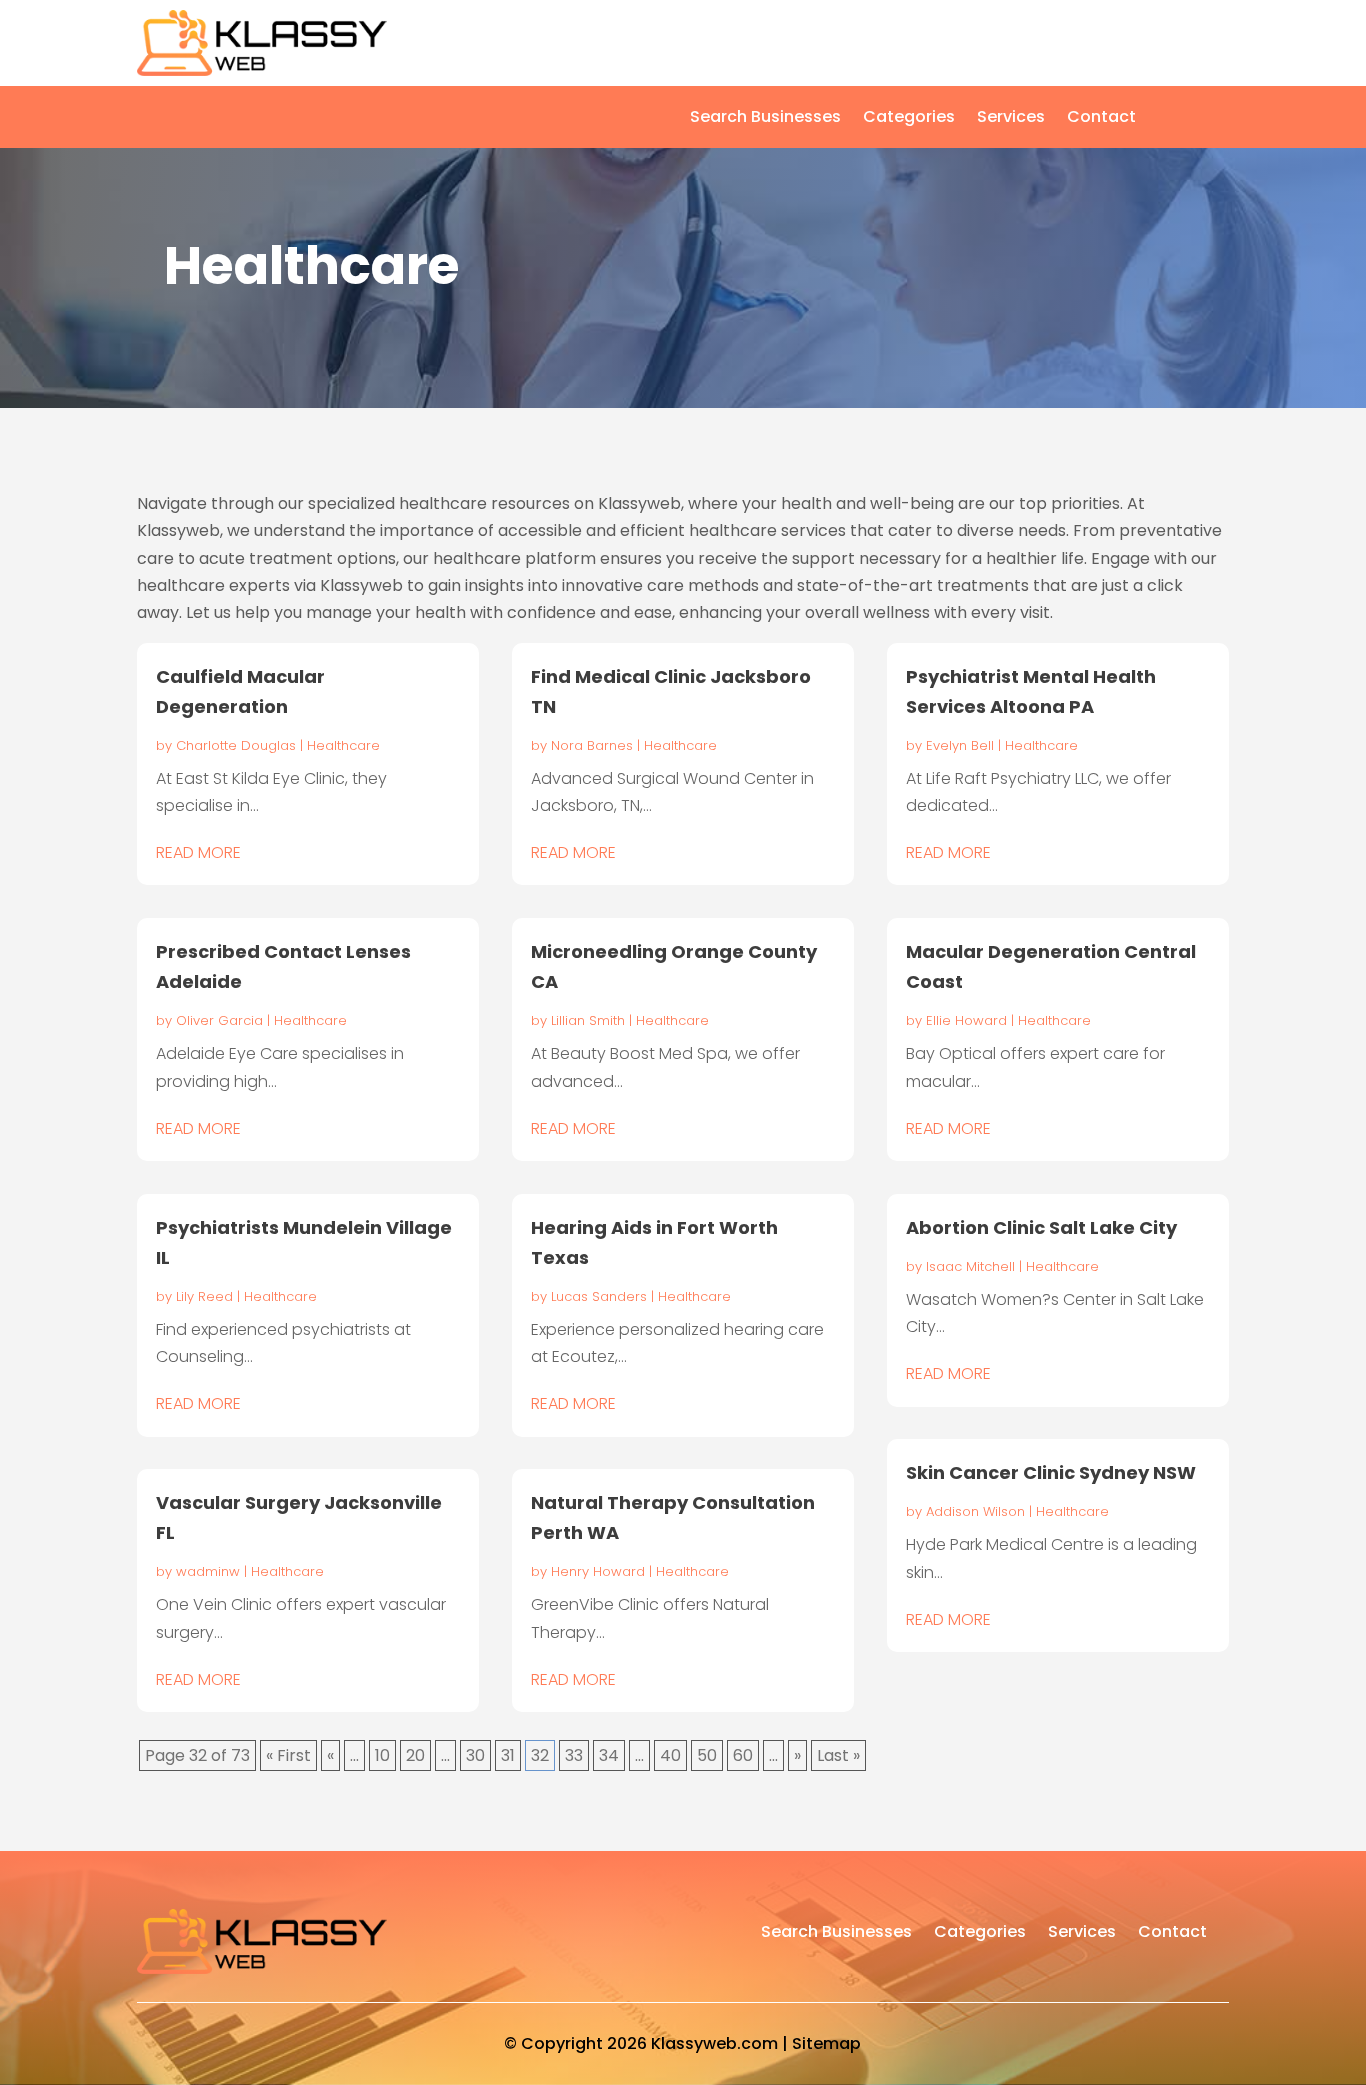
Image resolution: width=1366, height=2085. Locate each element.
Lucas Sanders (599, 1296)
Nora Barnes (592, 745)
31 (508, 1755)
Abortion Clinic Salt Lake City (1041, 1227)
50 (707, 1755)
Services (1011, 119)
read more (198, 852)
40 (670, 1755)
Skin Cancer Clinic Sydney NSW (1051, 1472)
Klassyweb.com (714, 2043)
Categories (909, 119)
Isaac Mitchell (970, 1266)
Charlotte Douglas (236, 745)
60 (743, 1755)
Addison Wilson (975, 1511)
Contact (1101, 119)
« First (288, 1755)
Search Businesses (765, 119)
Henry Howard (598, 1571)
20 (415, 1755)
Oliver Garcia (219, 1020)
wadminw (208, 1571)
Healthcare (343, 745)
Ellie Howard (966, 1020)
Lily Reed (204, 1296)
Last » (838, 1755)
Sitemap (826, 2043)
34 (609, 1755)
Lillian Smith (588, 1020)
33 (574, 1755)
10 (382, 1755)
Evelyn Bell (960, 745)
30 (475, 1755)
